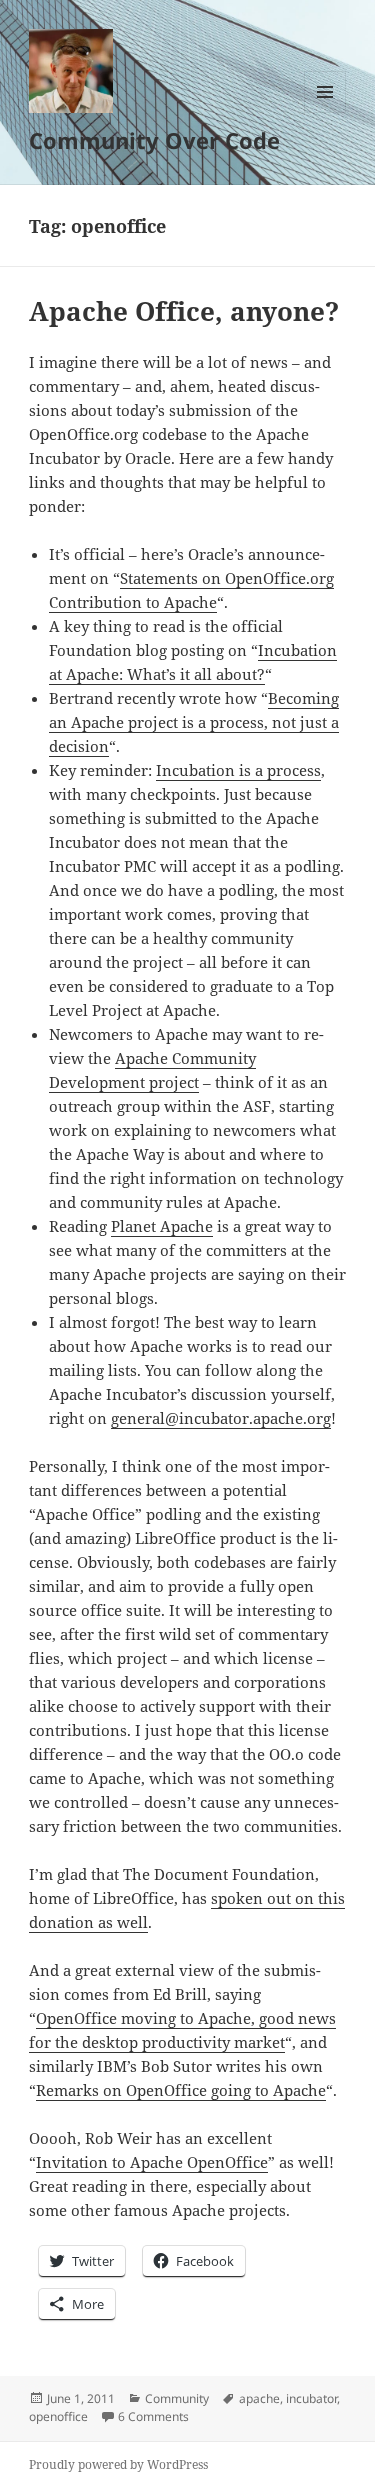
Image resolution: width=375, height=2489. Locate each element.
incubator (311, 2398)
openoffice (58, 2416)
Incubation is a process (238, 770)
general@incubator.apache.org (221, 1418)
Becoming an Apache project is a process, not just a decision (194, 722)
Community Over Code (154, 140)
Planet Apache (162, 1226)
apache (259, 2398)
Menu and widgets (325, 112)
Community (177, 2398)
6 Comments (153, 2416)
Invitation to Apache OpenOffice (152, 2162)
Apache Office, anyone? (184, 311)
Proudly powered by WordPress (118, 2464)
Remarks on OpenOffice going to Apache (181, 2090)
